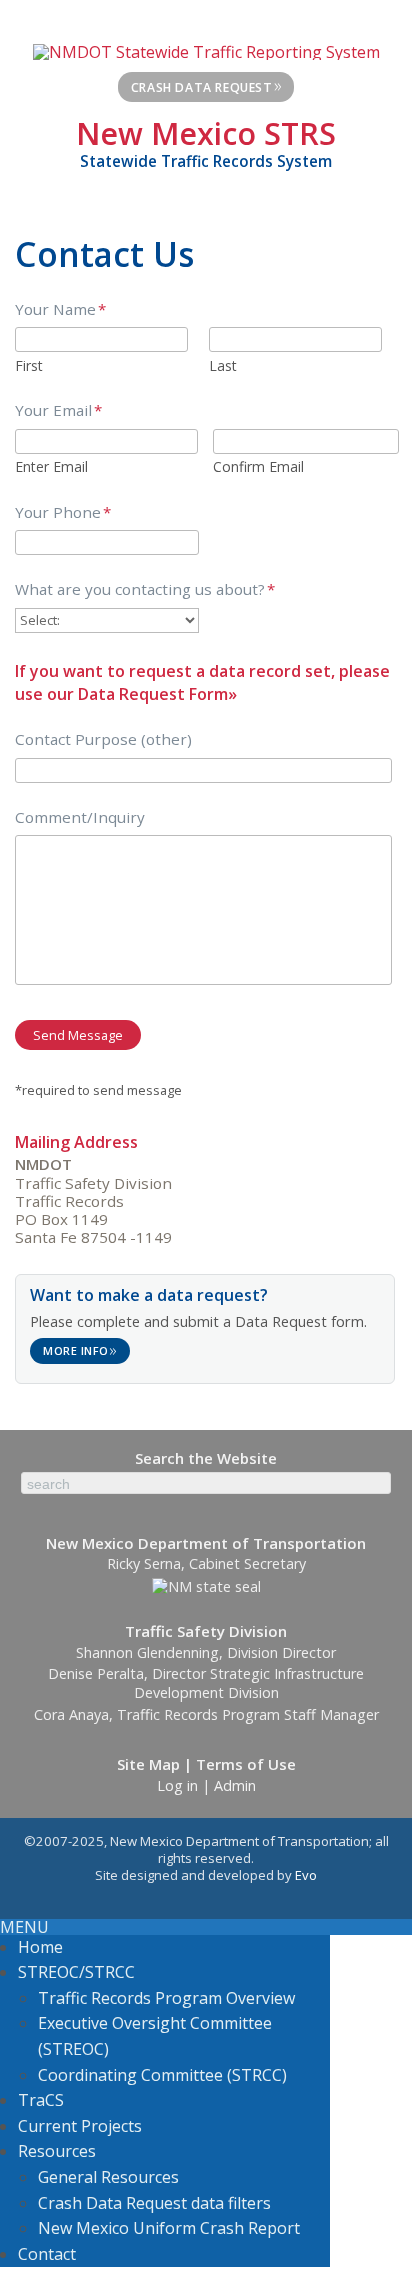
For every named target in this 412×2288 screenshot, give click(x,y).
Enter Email (51, 466)
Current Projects (80, 2126)
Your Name (60, 309)
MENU (24, 1927)
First (29, 365)
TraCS (41, 2100)
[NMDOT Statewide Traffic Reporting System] (206, 50)
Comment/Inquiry (80, 817)
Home (40, 1947)
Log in (177, 1785)
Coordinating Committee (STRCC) (162, 2075)
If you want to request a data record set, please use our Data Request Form (202, 682)
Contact (47, 2254)
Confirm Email (258, 466)
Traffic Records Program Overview (166, 1998)
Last (223, 365)
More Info (80, 1349)
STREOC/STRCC (76, 1972)
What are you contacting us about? (145, 589)
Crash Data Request (207, 85)
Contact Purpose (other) (103, 739)
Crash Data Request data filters (154, 2203)
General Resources (108, 2177)
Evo (306, 1875)
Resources (57, 2151)
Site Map (148, 1764)
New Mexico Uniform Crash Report (169, 2228)
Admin (235, 1785)
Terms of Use (246, 1764)
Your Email (58, 410)
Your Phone (63, 512)
